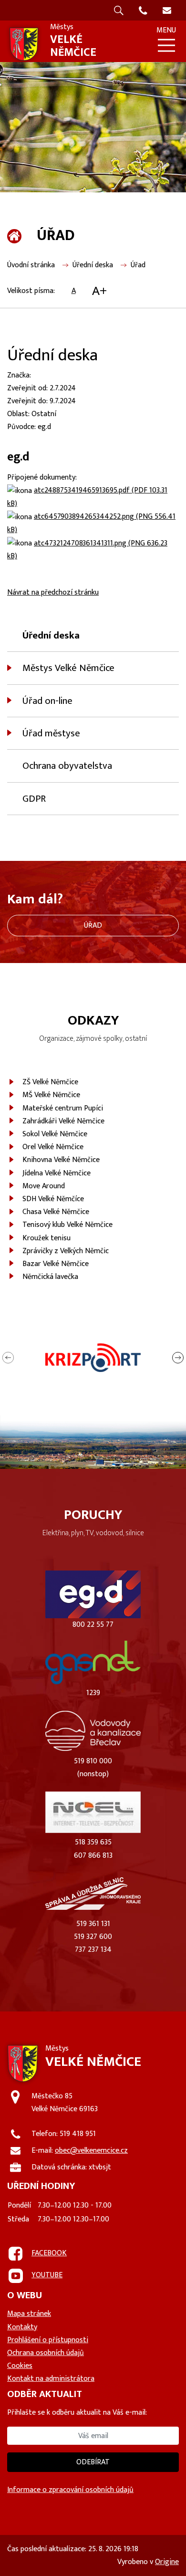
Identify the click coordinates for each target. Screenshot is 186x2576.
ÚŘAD (93, 926)
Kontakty (22, 2327)
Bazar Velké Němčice (56, 1264)
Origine (167, 2562)
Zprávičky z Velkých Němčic (66, 1251)
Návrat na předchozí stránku (53, 592)
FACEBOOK (49, 2253)
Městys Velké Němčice (68, 668)
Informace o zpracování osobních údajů (70, 2490)
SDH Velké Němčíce (53, 1199)
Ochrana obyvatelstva (67, 766)
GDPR (34, 799)
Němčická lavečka (50, 1277)
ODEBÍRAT (93, 2462)
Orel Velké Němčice (53, 1147)
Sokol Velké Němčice (55, 1134)
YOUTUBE (47, 2275)
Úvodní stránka (31, 265)
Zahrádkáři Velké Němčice (63, 1121)
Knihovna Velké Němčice (61, 1160)
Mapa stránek (29, 2314)
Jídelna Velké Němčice (57, 1173)
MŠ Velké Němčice (51, 1095)
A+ (99, 291)
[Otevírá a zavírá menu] (166, 45)
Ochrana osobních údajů (46, 2353)
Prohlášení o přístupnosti (48, 2340)
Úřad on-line (47, 701)
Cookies (20, 2366)
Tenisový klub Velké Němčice (67, 1225)
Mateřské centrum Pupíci (63, 1108)
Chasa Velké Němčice (56, 1212)
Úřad (138, 265)
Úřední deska (93, 265)
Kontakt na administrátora (51, 2379)
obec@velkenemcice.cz (91, 2151)
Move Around (44, 1186)
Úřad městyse (51, 733)
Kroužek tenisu (46, 1238)
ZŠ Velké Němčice (50, 1082)
